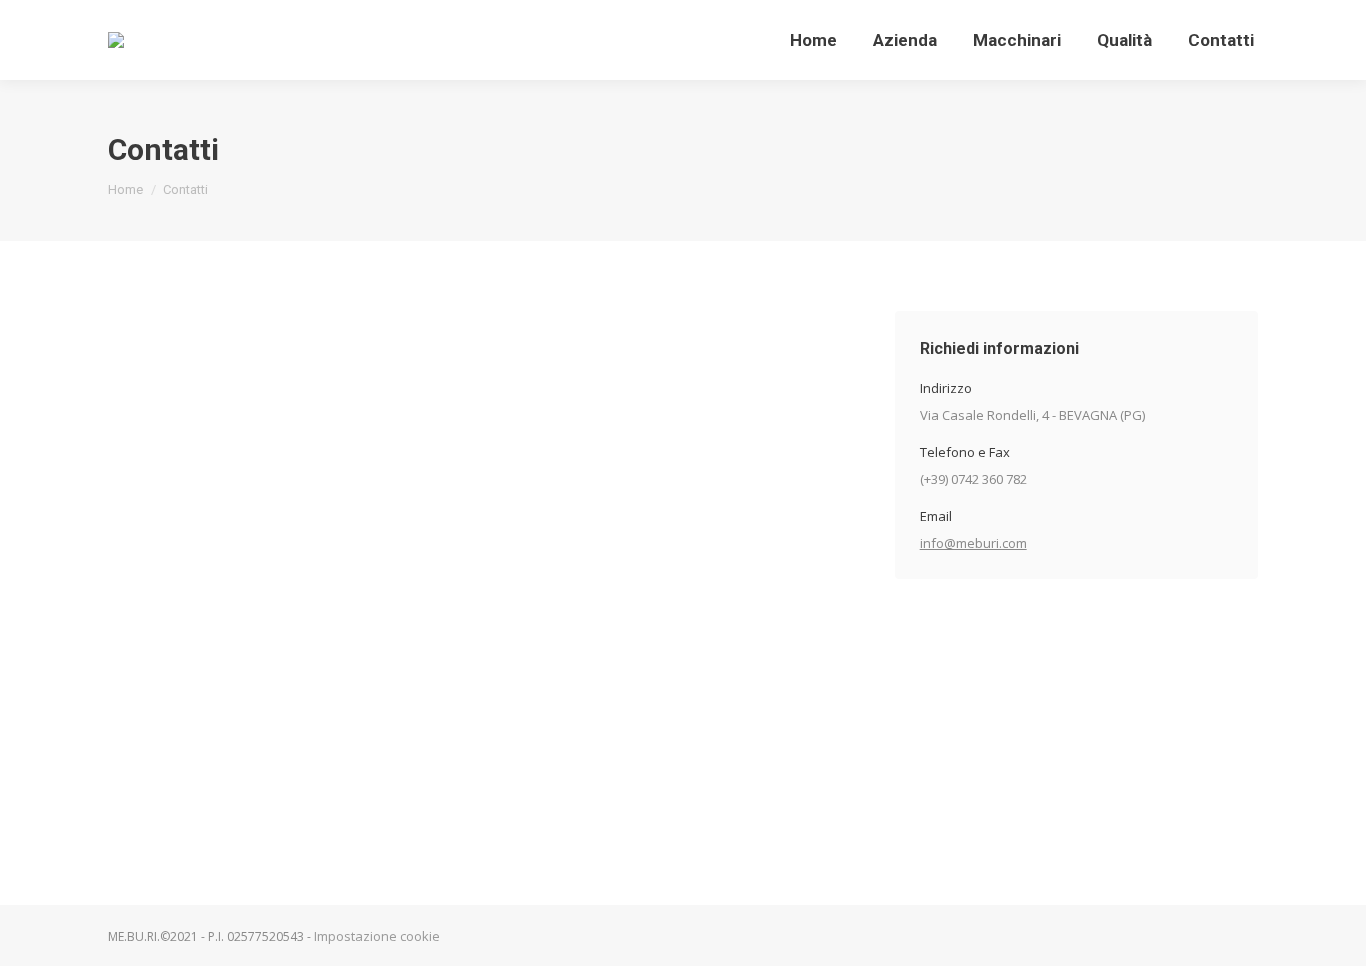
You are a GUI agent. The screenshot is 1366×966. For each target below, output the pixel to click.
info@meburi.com (973, 543)
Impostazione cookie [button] (377, 936)
